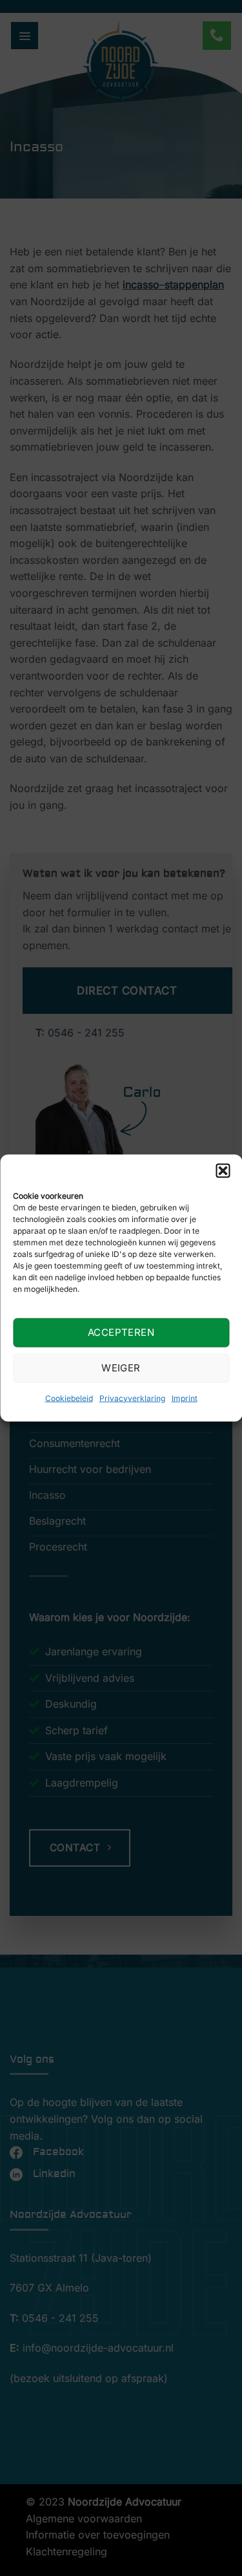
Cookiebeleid (69, 1398)
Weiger (121, 1368)
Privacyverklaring (132, 1398)
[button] (223, 1171)
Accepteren (121, 1332)
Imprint (185, 1398)
